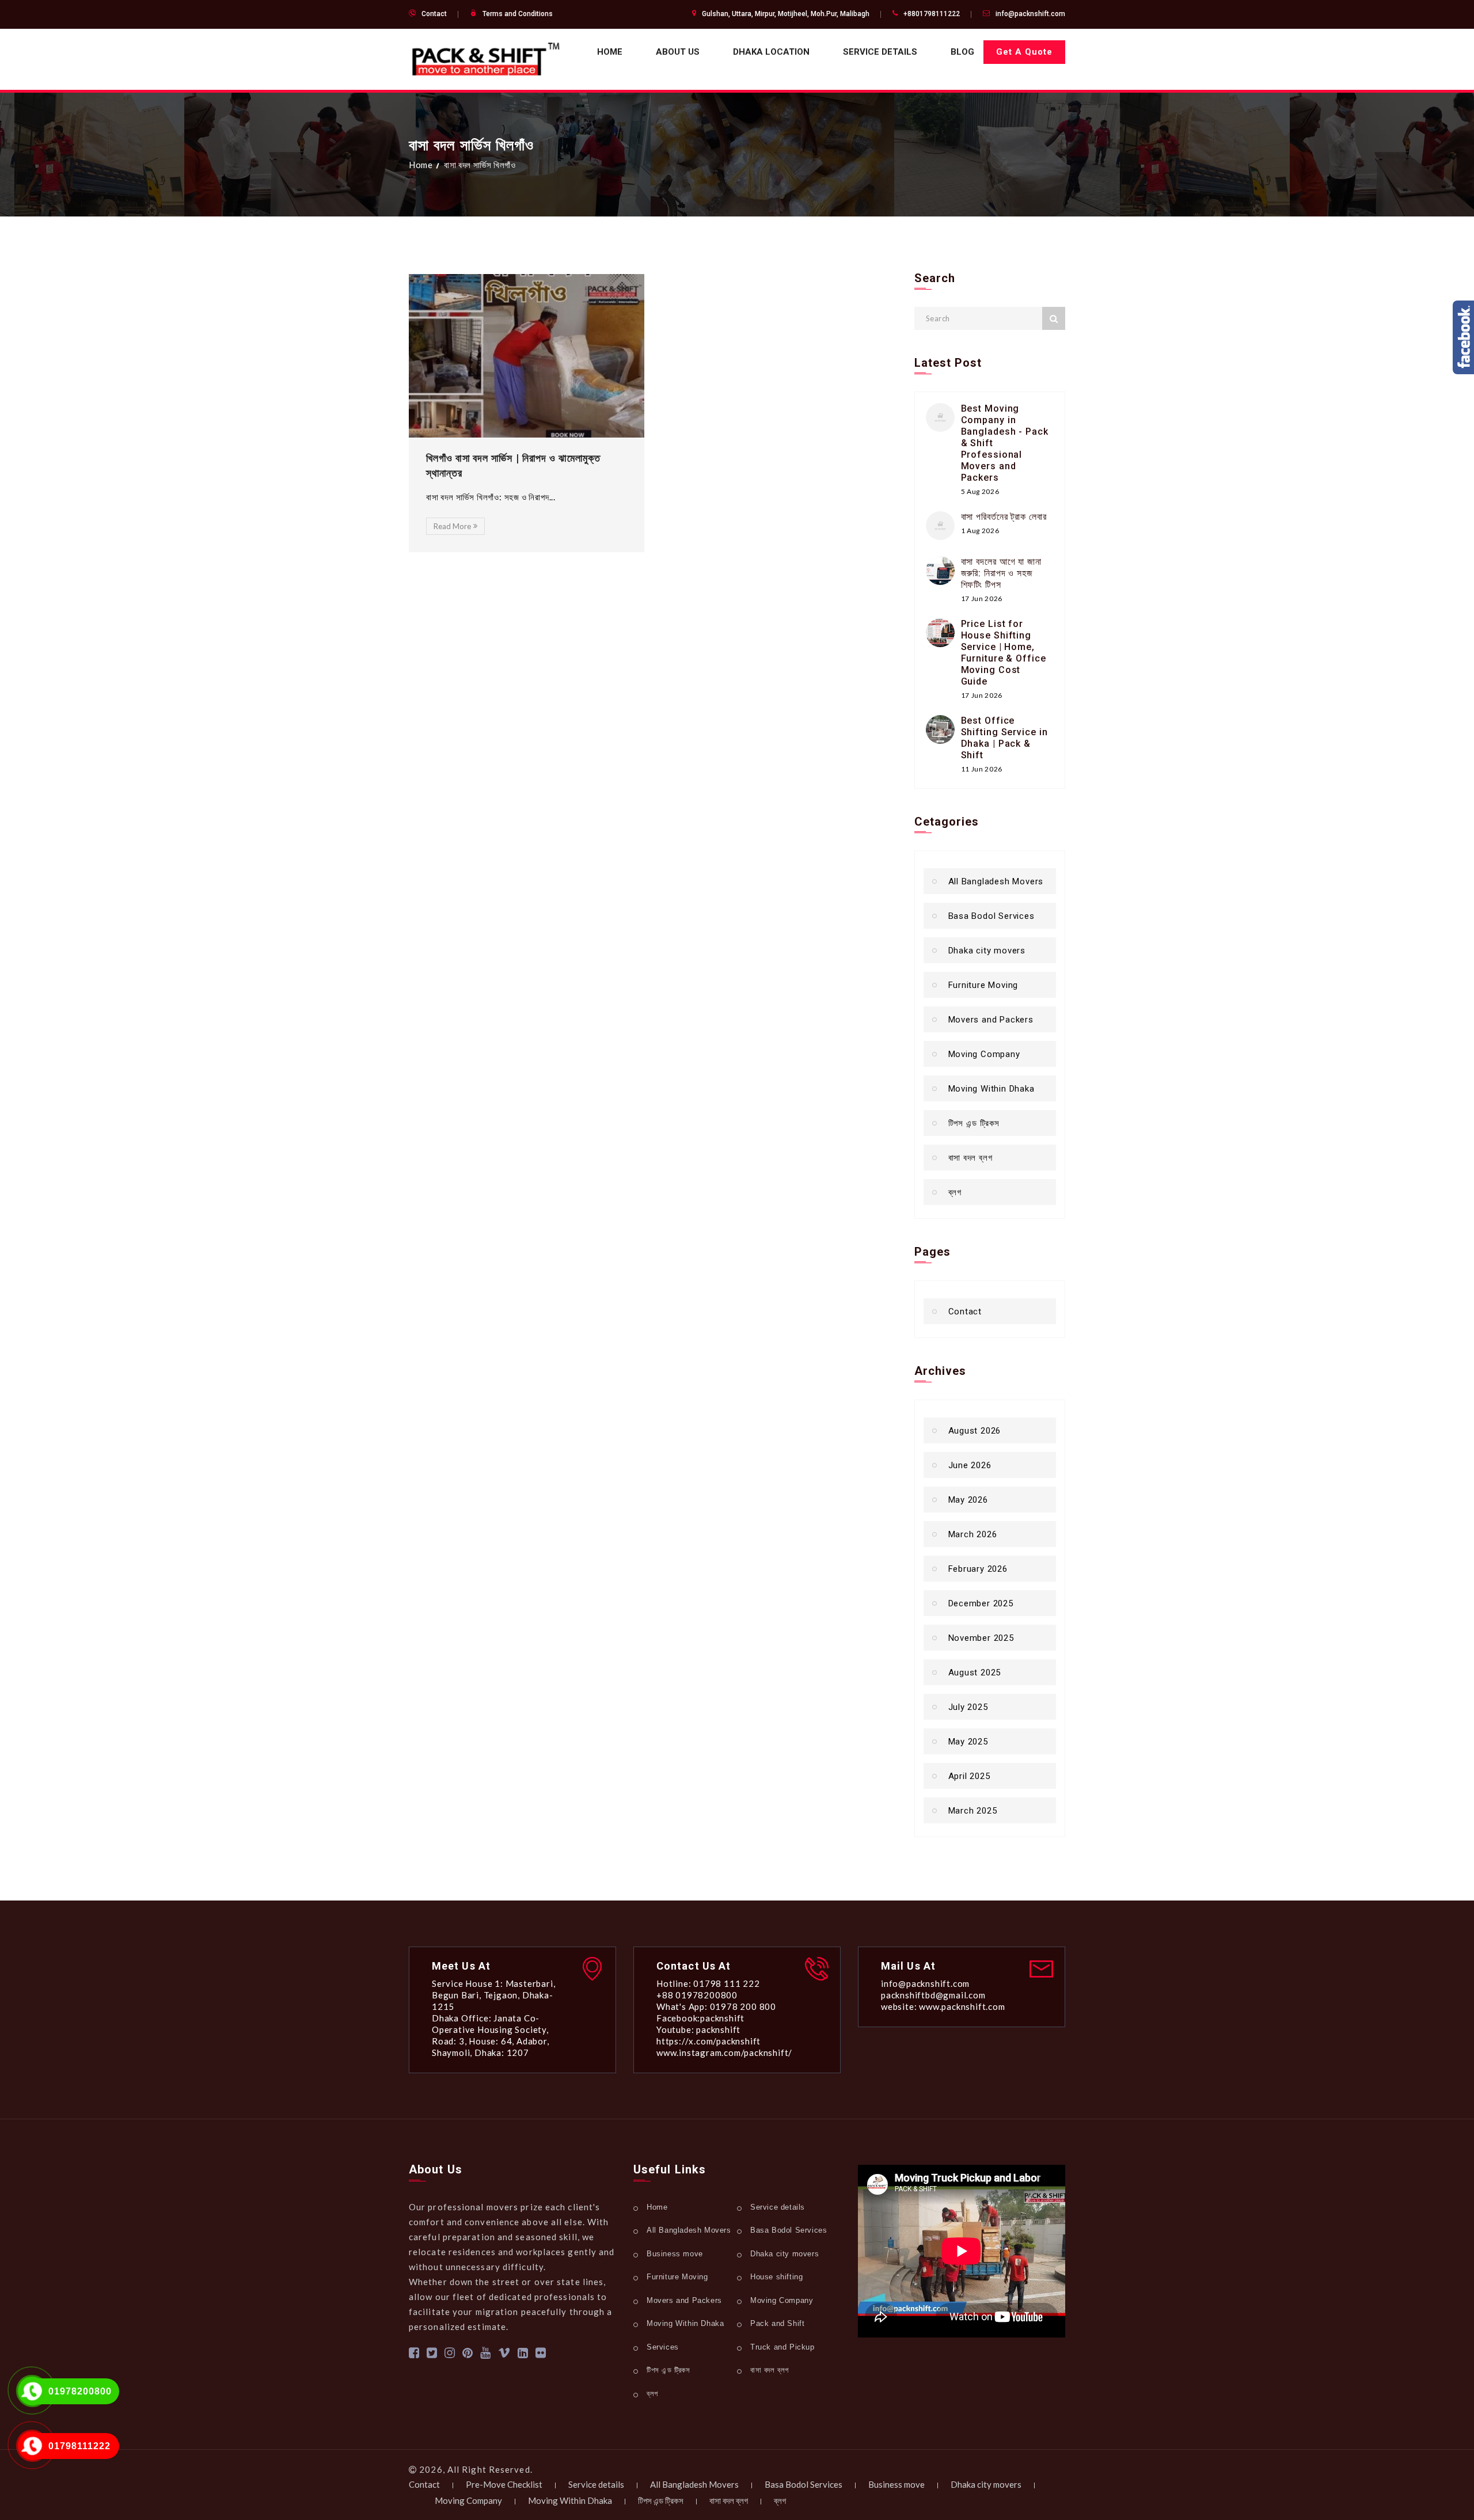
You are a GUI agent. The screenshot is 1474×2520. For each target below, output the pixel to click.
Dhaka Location (771, 52)
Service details (880, 52)
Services (663, 2347)
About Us (678, 52)
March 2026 (973, 1534)
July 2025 (968, 1707)
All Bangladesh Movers (996, 881)
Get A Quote (1024, 52)
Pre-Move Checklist (504, 2484)
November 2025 (981, 1638)
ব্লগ (955, 1192)
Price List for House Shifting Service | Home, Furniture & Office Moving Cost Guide (1004, 653)
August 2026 (975, 1431)
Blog (962, 52)
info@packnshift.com (1030, 14)
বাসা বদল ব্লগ (970, 1158)
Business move (675, 2254)
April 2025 (969, 1776)
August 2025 (975, 1673)
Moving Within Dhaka (991, 1089)
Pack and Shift (777, 2323)
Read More (452, 526)
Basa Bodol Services (991, 916)
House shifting (776, 2277)
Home (610, 52)
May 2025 (968, 1742)
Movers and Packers (991, 1020)
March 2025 (973, 1811)
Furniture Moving (983, 985)
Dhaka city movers (987, 951)
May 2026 (968, 1500)
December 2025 (981, 1603)
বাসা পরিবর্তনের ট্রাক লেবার (1004, 517)
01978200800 (80, 2391)
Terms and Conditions (518, 14)
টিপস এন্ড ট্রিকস (974, 1123)
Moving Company (984, 1054)
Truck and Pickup (782, 2347)
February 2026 (978, 1569)
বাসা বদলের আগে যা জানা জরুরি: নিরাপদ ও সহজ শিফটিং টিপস (1002, 573)
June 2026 (970, 1465)
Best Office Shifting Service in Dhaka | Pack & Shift (1004, 738)
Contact (434, 14)
